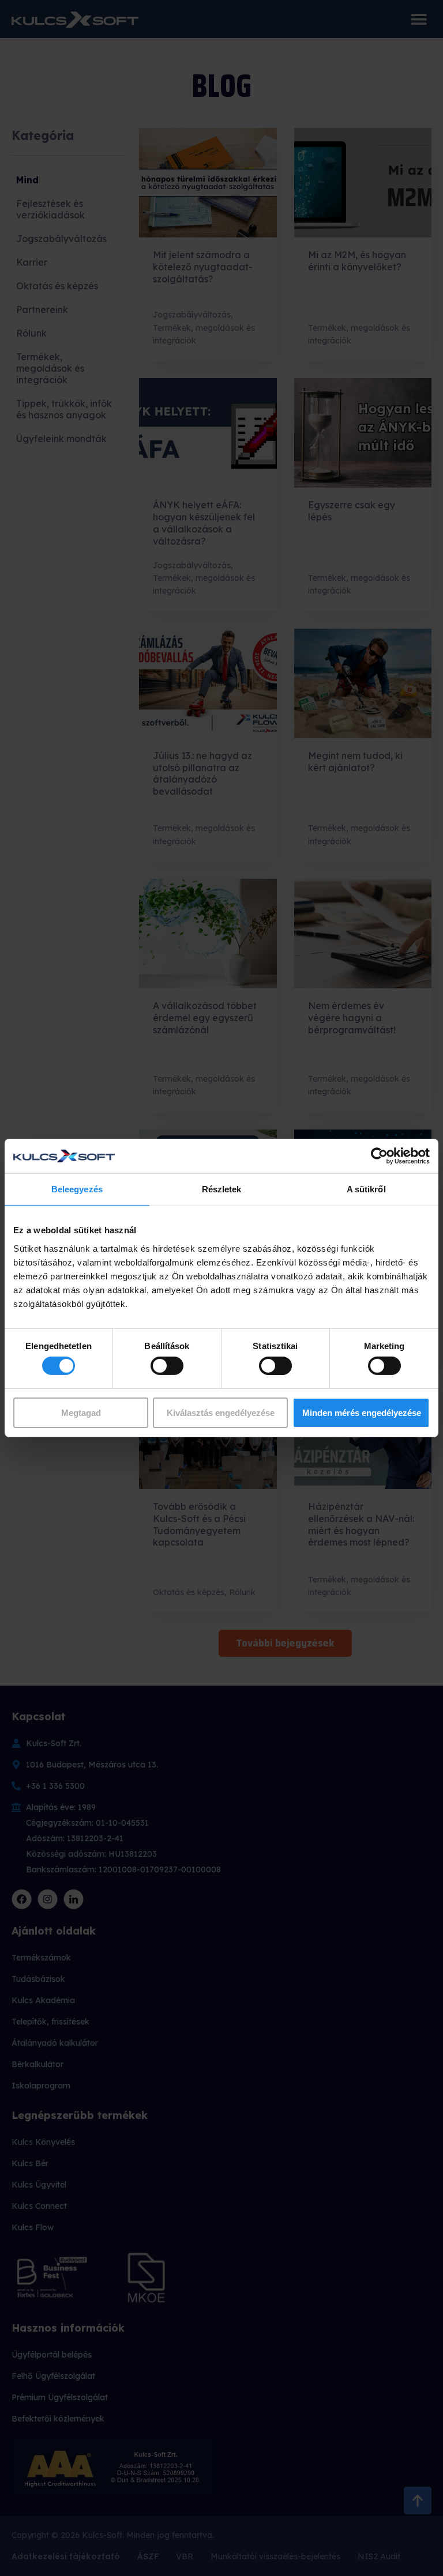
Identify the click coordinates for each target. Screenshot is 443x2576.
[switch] (167, 1366)
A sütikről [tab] (366, 1189)
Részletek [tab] (222, 1189)
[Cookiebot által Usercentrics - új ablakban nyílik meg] (379, 1156)
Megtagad (81, 1413)
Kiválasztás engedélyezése (221, 1413)
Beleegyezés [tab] (77, 1189)
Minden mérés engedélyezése (362, 1413)
